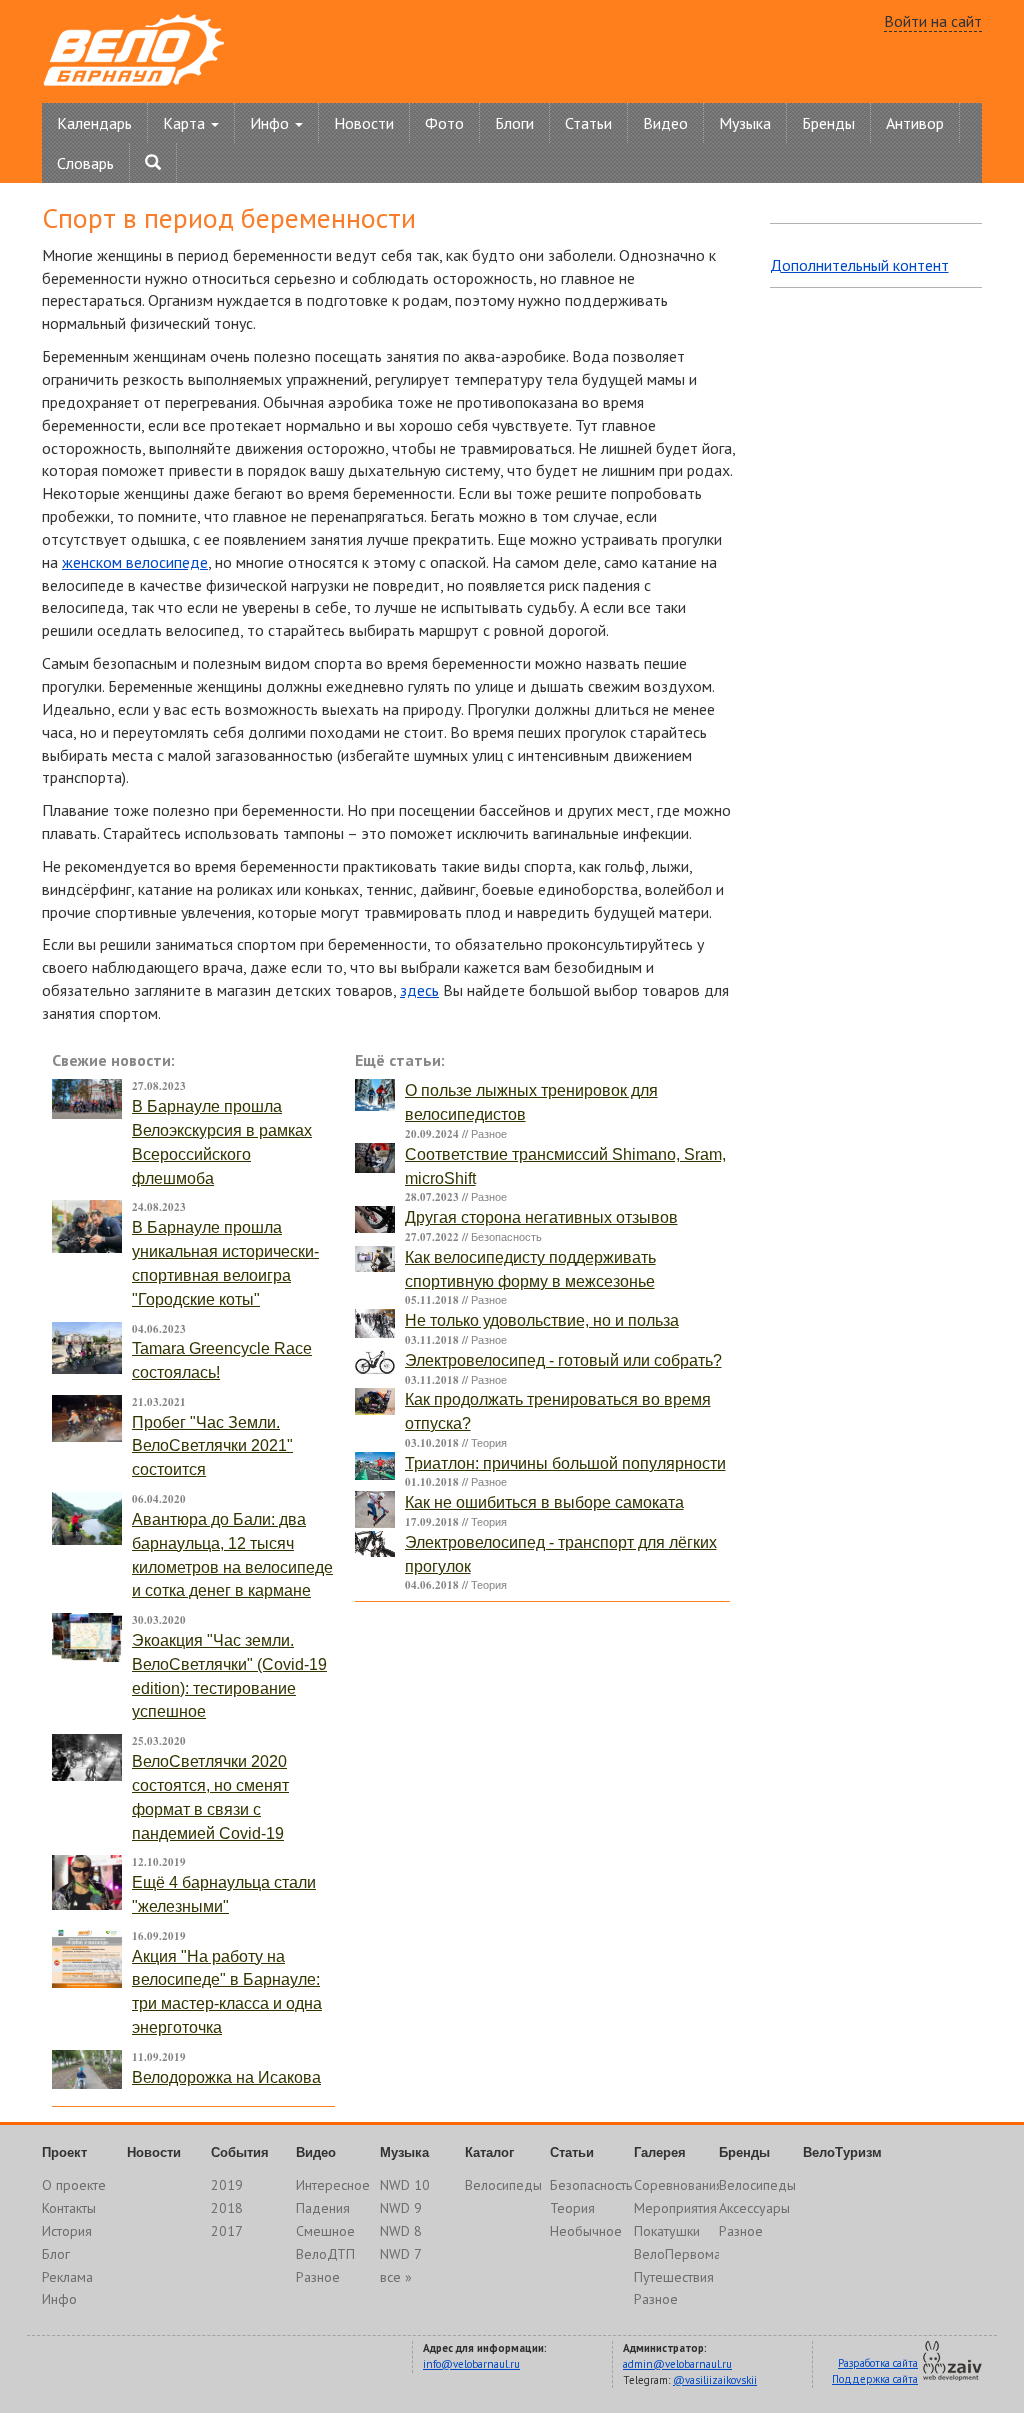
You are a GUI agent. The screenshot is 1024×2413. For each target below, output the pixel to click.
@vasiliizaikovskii (715, 2380)
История (67, 2231)
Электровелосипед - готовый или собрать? (563, 1360)
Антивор (915, 123)
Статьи (588, 123)
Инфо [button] (271, 123)
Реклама (67, 2277)
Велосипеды (503, 2185)
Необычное (586, 2231)
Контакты (69, 2208)
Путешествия (674, 2277)
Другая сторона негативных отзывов (541, 1217)
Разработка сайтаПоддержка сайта (875, 2371)
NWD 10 (405, 2185)
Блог (56, 2254)
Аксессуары (754, 2208)
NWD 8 (401, 2231)
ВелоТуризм (842, 2152)
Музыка (745, 123)
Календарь (94, 123)
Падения (323, 2208)
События (240, 2152)
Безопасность (506, 1237)
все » (396, 2277)
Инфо (59, 2299)
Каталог (489, 2152)
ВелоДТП (325, 2254)
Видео (665, 123)
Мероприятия (675, 2208)
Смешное (325, 2231)
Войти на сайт (933, 21)
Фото (444, 123)
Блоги (514, 123)
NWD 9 (401, 2208)
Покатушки (667, 2231)
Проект (64, 2152)
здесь (419, 990)
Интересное (333, 2185)
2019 (227, 2185)
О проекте (74, 2185)
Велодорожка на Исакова (226, 2077)
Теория (489, 1443)
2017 (227, 2231)
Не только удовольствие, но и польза (542, 1320)
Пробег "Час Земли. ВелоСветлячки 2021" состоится (212, 1446)
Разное (489, 1134)
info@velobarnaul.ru (471, 2364)
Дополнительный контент (859, 265)
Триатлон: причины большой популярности (565, 1463)
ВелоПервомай (681, 2254)
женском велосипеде (135, 562)
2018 (227, 2208)
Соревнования (678, 2185)
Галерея (660, 2152)
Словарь (85, 163)
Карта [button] (186, 123)
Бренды (828, 123)
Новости (364, 123)
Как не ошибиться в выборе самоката (544, 1502)
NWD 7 (401, 2254)
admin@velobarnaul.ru (677, 2364)
